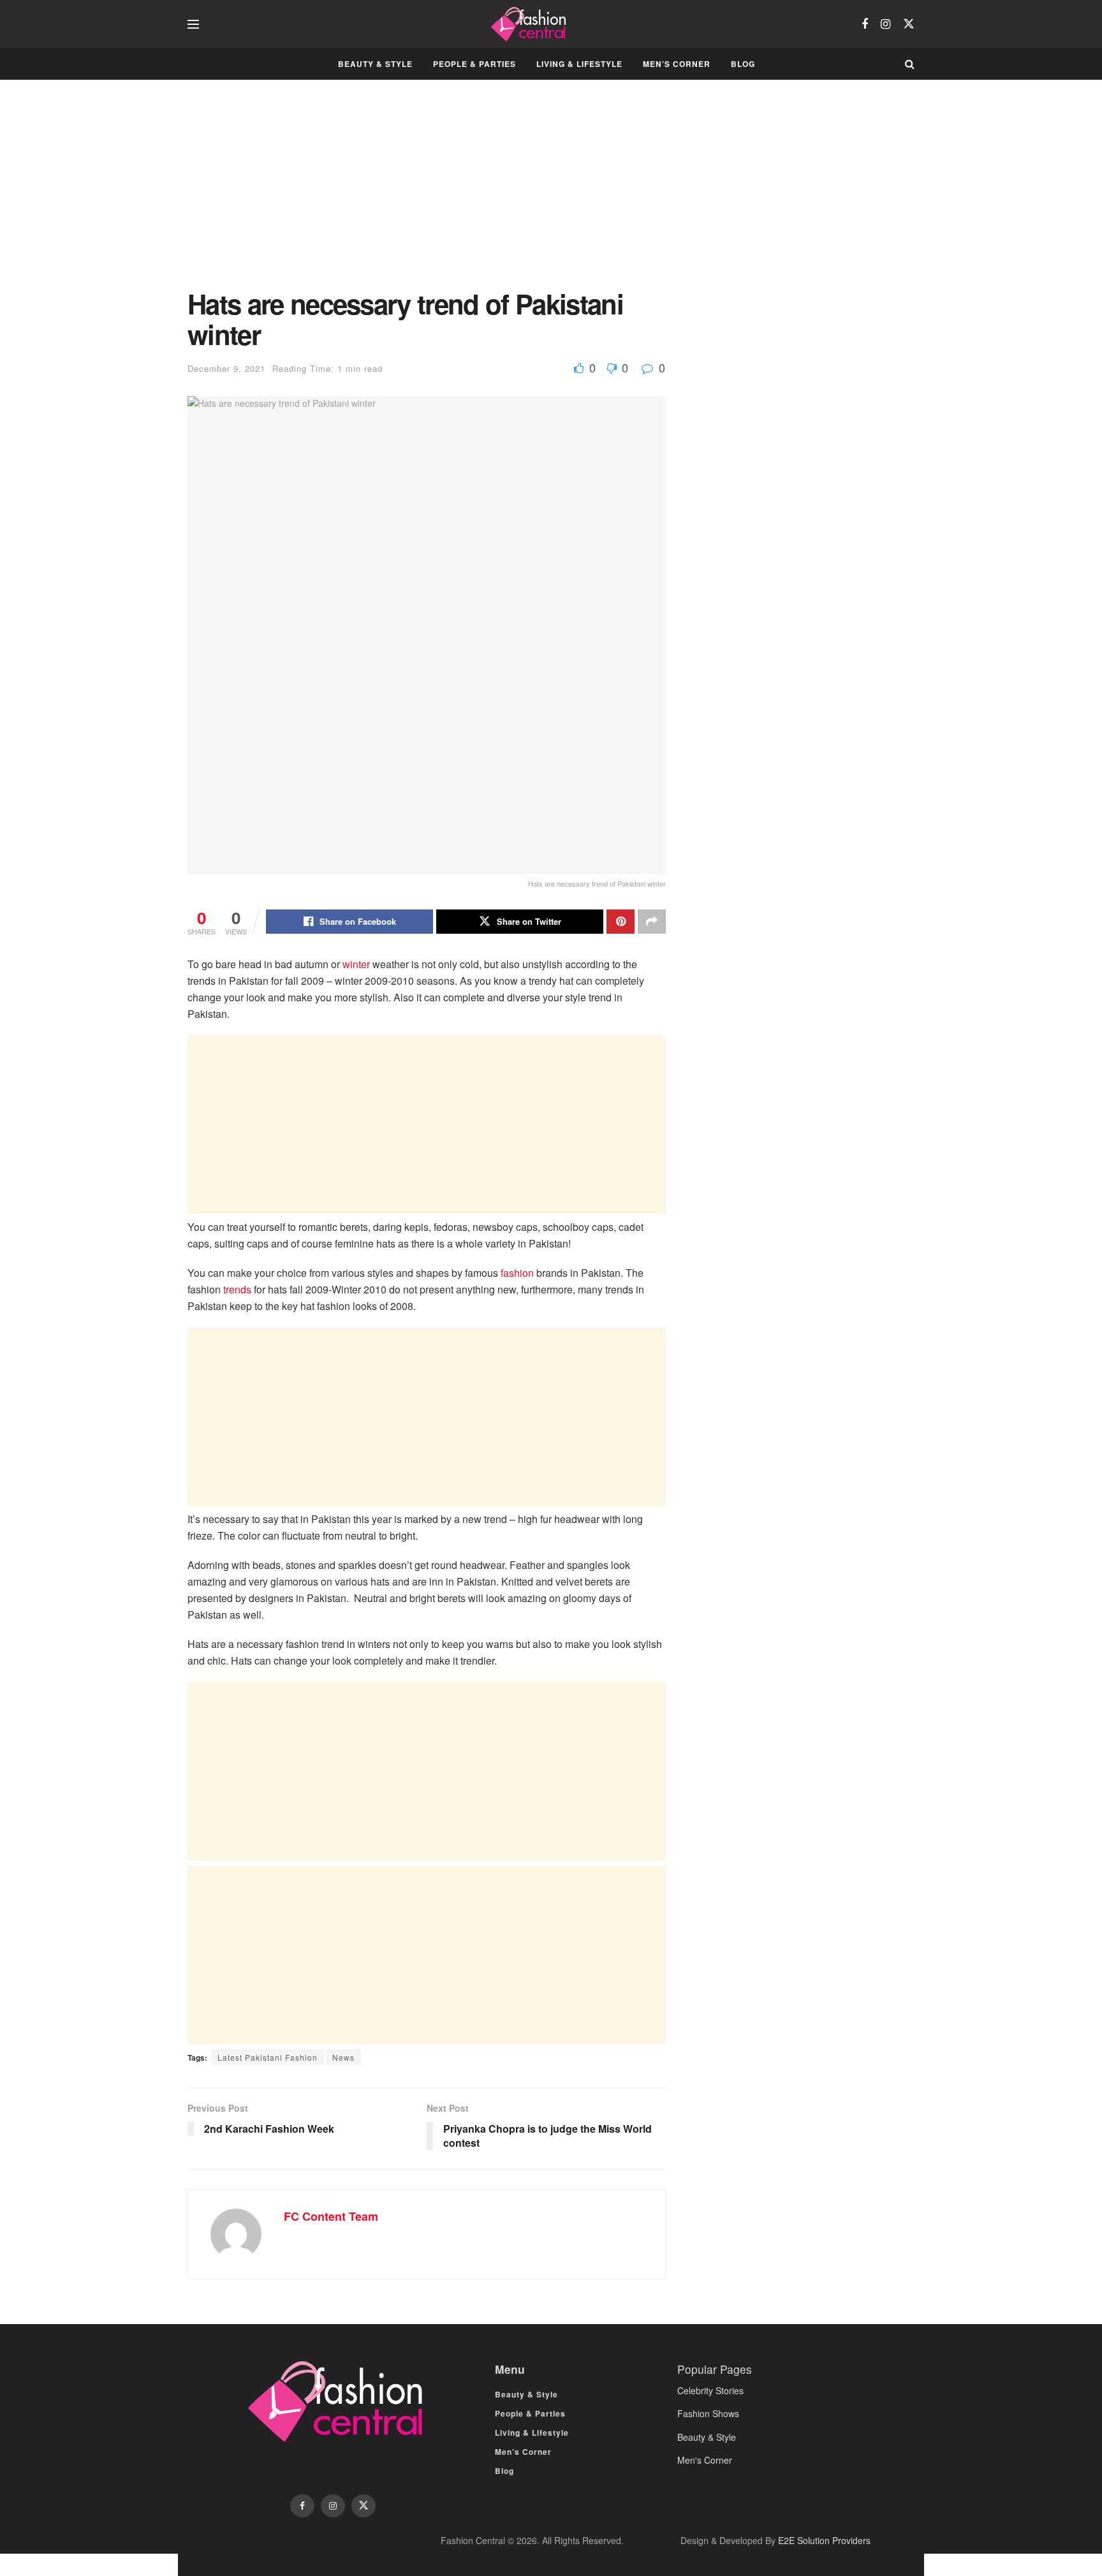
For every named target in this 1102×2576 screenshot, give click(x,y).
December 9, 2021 (226, 368)
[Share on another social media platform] (652, 922)
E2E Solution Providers (824, 2540)
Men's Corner (705, 2460)
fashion (517, 1273)
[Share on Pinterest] (621, 922)
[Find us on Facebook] (865, 24)
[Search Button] (910, 64)
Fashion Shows (708, 2413)
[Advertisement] (427, 194)
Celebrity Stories (710, 2390)
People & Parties (474, 64)
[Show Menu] (193, 24)
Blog (743, 64)
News (343, 2057)
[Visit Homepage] (530, 24)
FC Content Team (331, 2216)
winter (356, 964)
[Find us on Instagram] (885, 24)
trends (237, 1289)
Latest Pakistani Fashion (268, 2057)
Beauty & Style (375, 64)
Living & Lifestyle (579, 64)
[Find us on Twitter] (909, 24)
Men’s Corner (677, 64)
